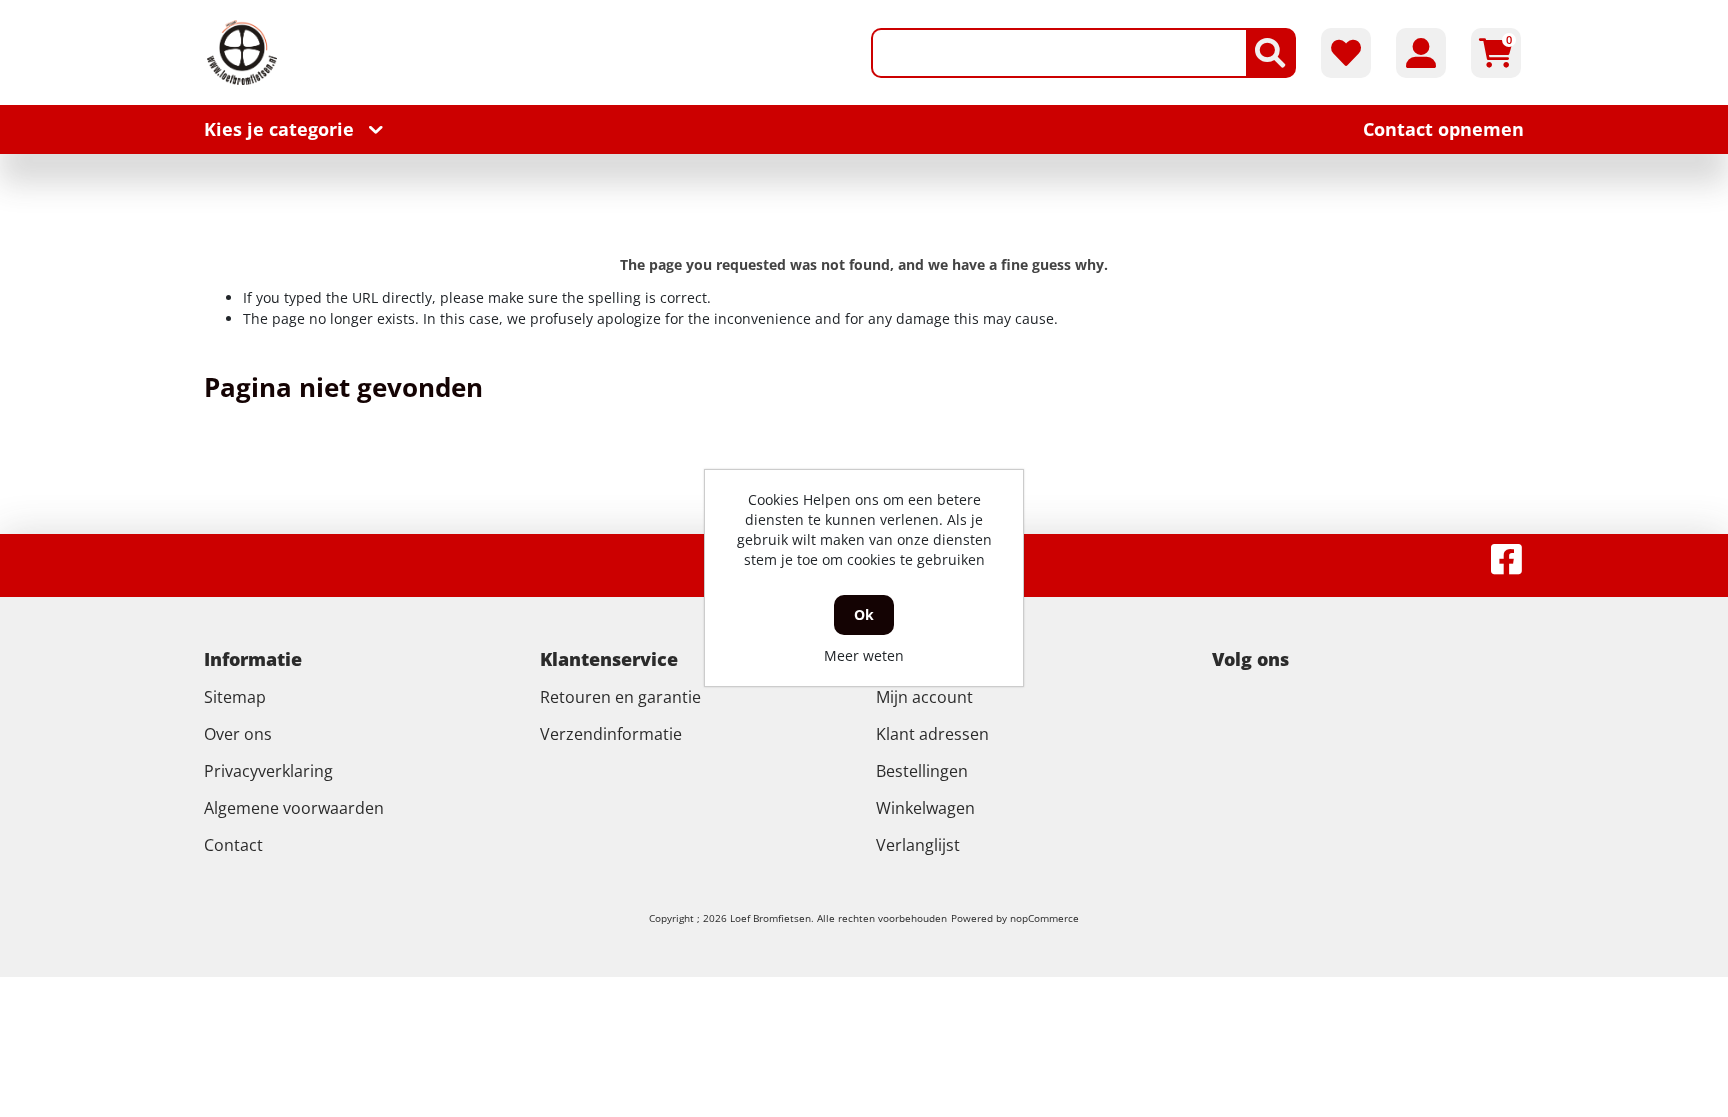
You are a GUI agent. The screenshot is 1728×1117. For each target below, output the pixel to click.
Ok (864, 614)
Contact (233, 845)
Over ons (238, 734)
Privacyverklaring (268, 771)
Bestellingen (922, 771)
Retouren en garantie (620, 697)
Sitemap (235, 697)
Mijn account (924, 697)
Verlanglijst (918, 845)
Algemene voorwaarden (294, 808)
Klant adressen (932, 734)
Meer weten (864, 655)
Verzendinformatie (611, 734)
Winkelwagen (925, 808)
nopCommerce (1044, 918)
